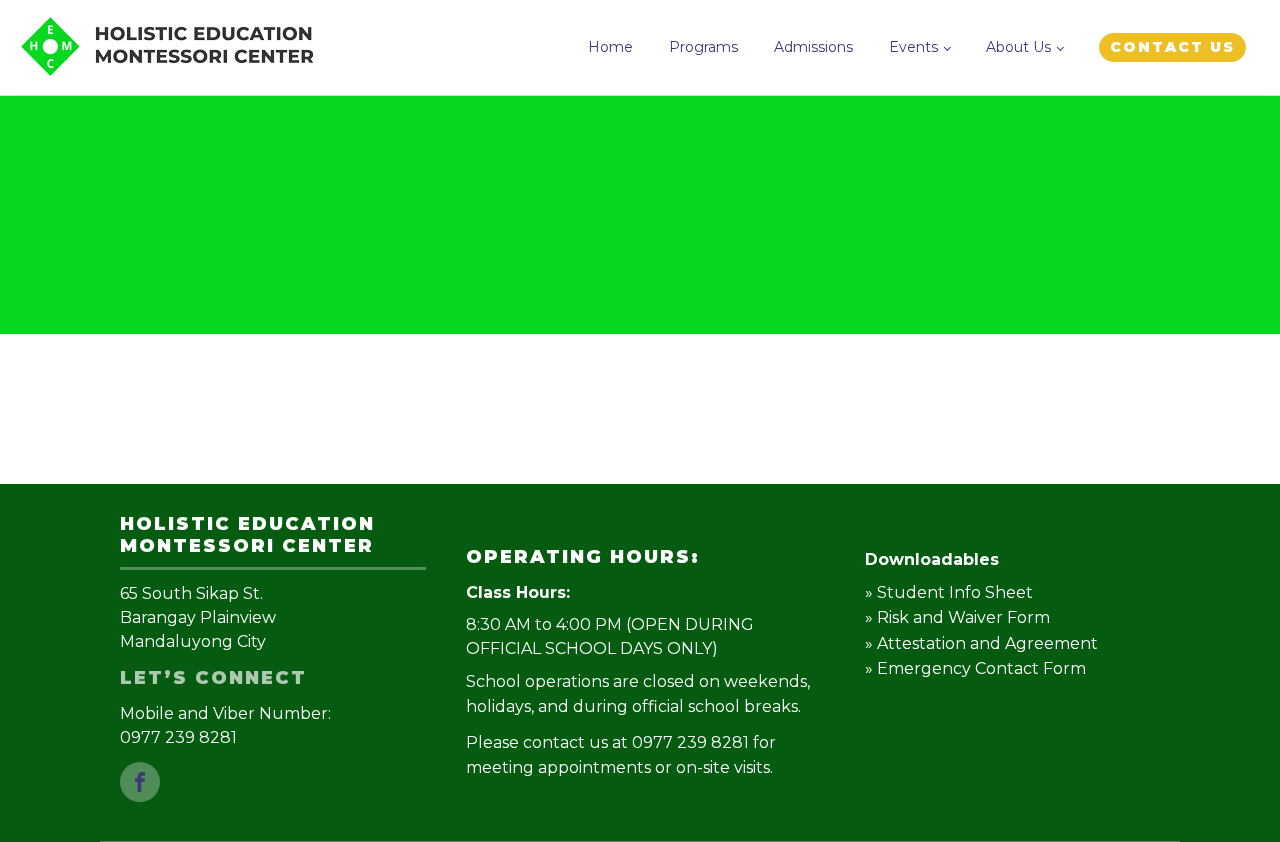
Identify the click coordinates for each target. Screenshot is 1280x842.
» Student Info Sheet (949, 592)
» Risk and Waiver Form (957, 617)
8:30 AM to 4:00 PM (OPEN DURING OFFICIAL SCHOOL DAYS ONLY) (610, 636)
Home (610, 47)
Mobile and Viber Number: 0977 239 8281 (227, 725)
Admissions (813, 47)
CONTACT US (1172, 47)
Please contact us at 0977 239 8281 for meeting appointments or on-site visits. (621, 755)
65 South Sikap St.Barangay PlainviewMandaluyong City (198, 617)
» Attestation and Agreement (981, 643)
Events (913, 47)
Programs (703, 47)
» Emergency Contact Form (975, 668)
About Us (1018, 47)
